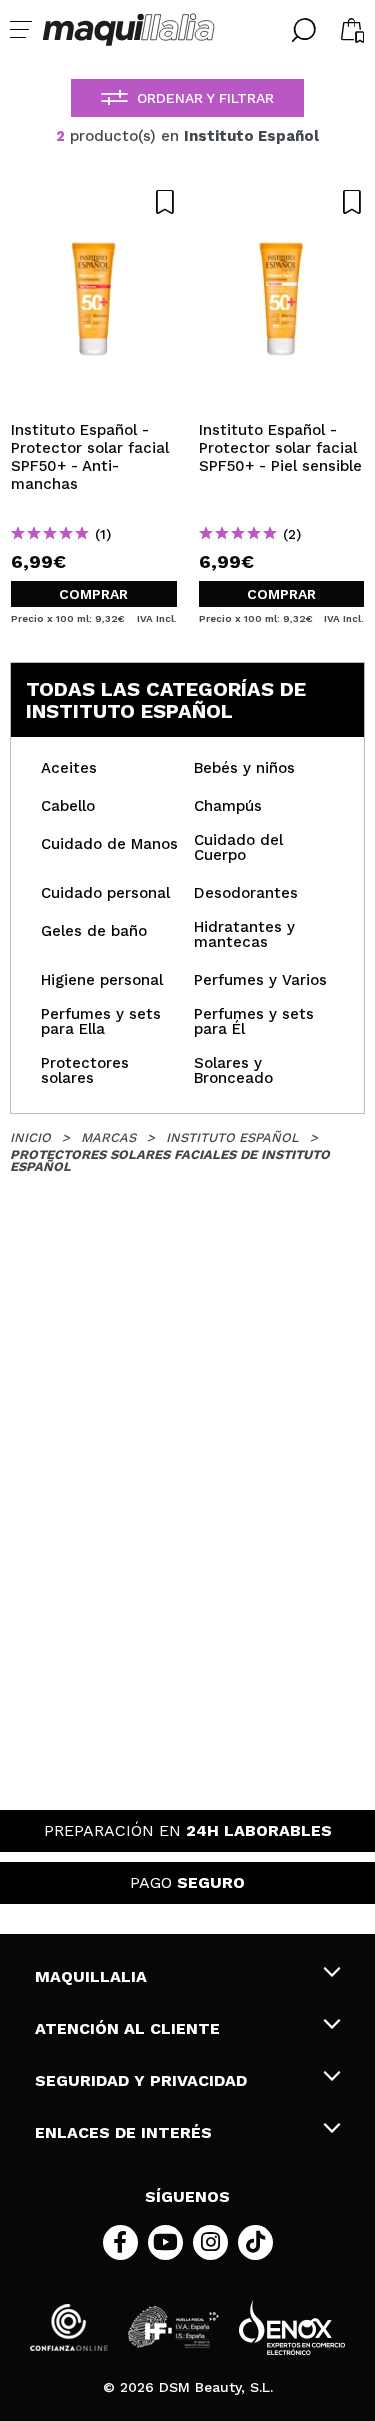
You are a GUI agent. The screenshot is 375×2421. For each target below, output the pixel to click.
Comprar (93, 594)
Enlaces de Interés (123, 2132)
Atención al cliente (127, 2028)
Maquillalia (91, 1976)
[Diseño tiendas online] (292, 2327)
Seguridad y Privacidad (141, 2080)
